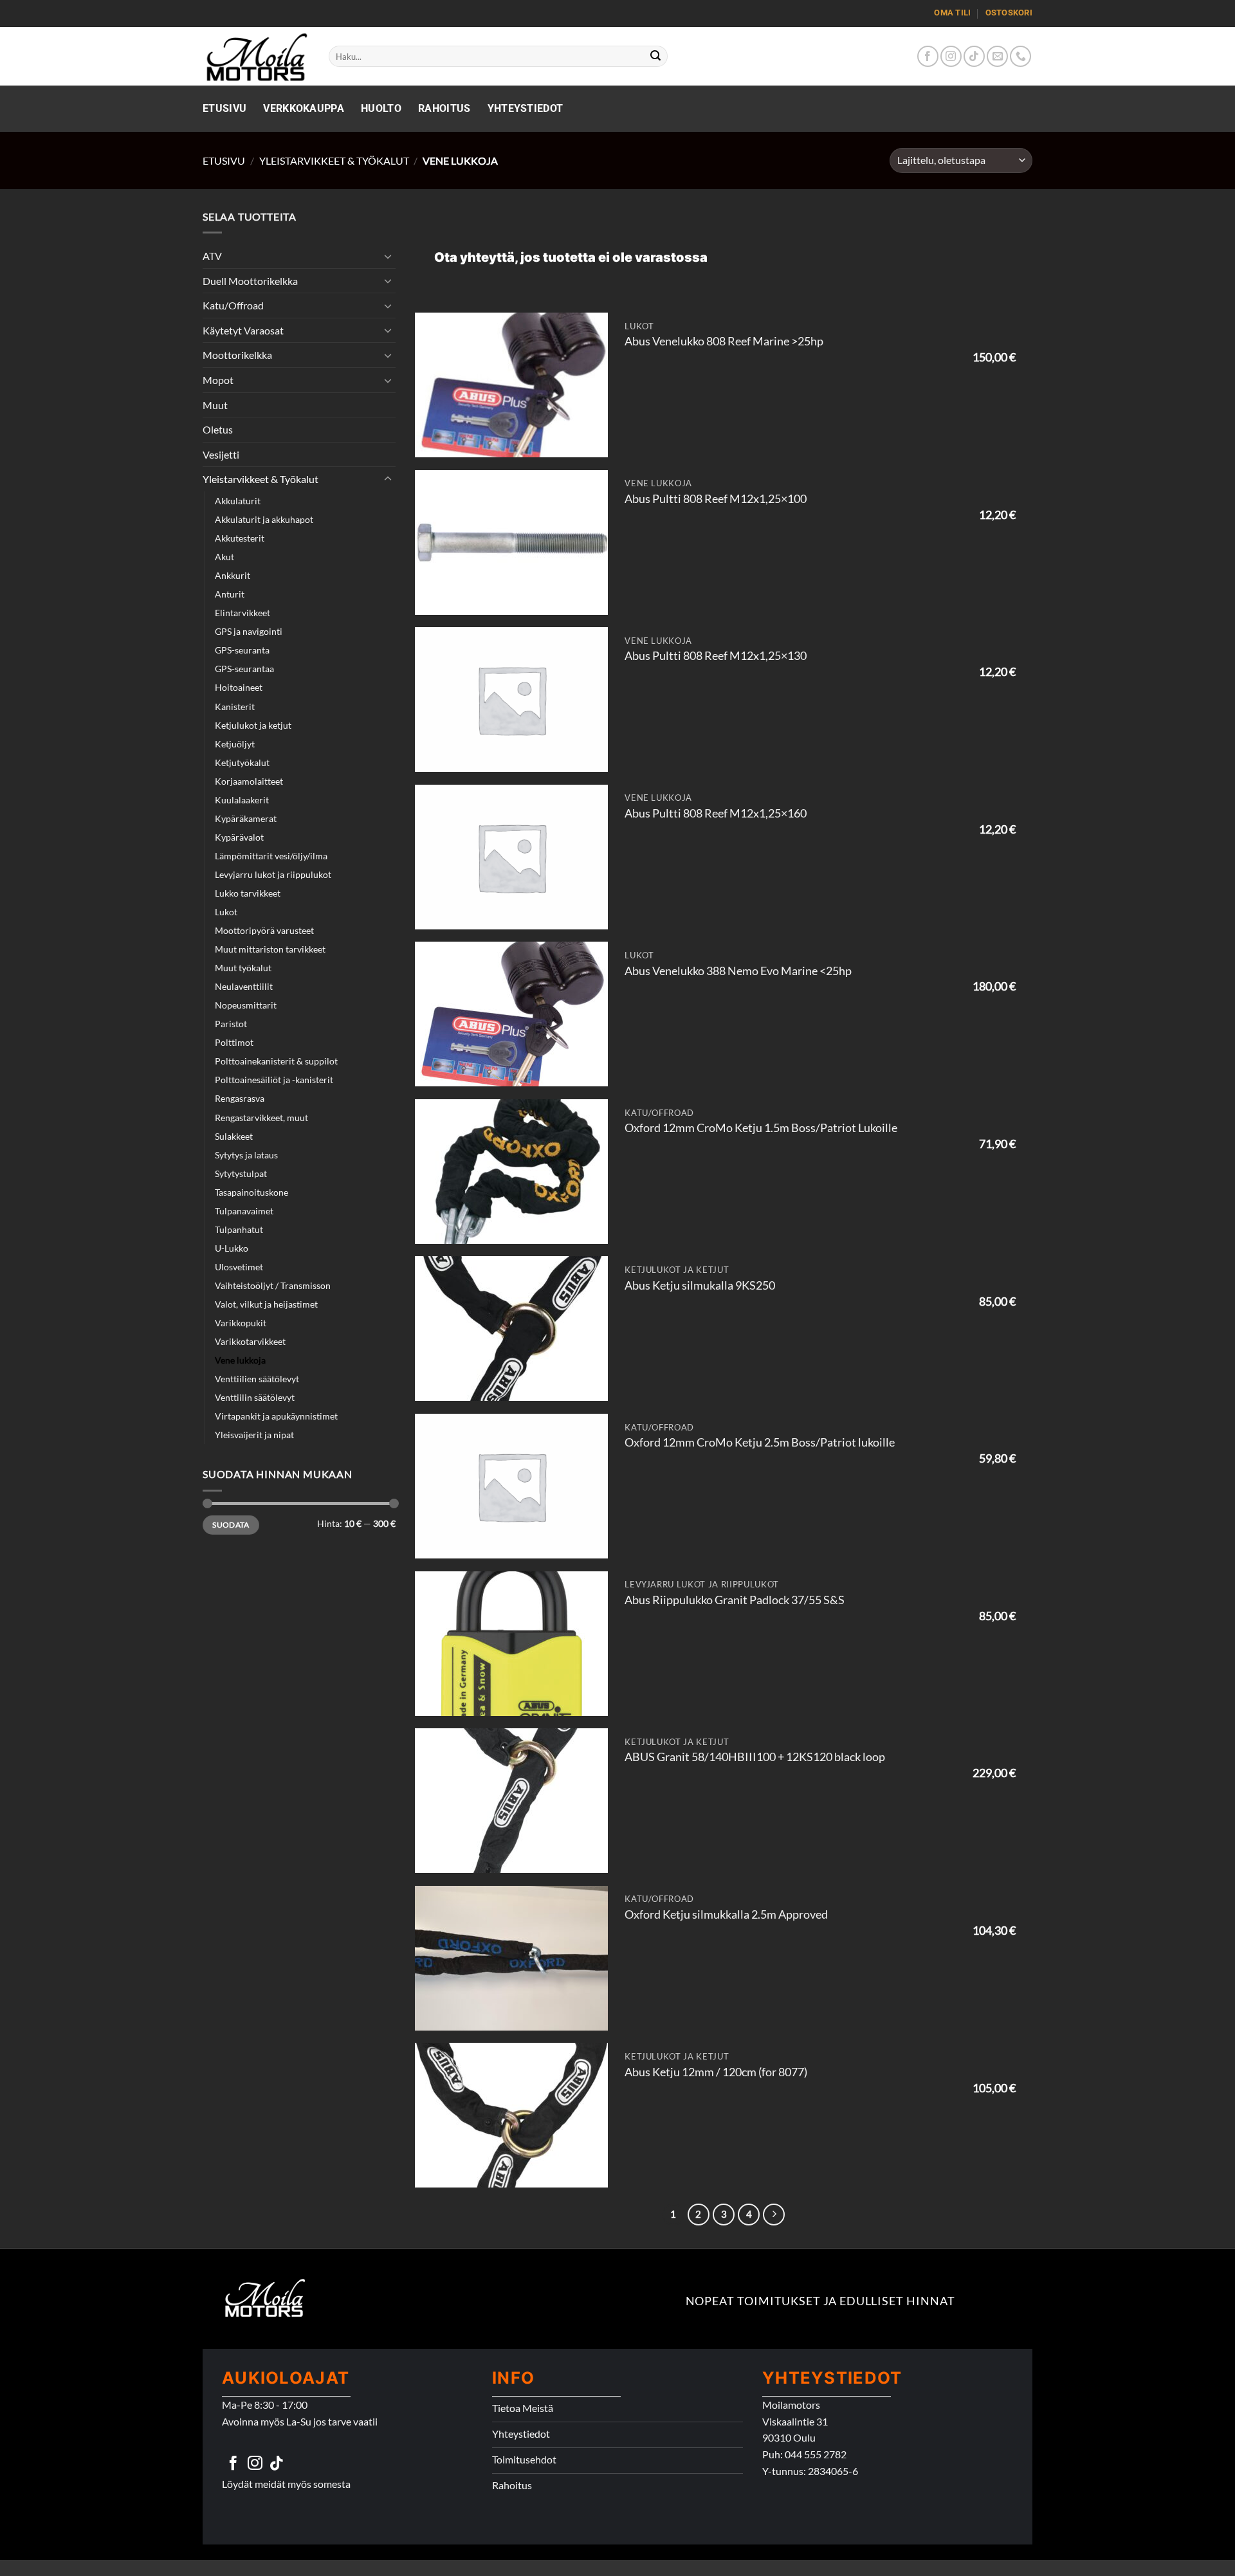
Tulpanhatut (239, 1229)
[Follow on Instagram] (951, 56)
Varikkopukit (241, 1323)
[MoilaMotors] (256, 56)
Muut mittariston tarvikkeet (270, 949)
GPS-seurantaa (244, 669)
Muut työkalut (243, 968)
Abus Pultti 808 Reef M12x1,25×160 (716, 813)
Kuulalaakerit (242, 800)
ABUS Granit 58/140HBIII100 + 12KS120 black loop (755, 1757)
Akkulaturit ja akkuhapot (264, 519)
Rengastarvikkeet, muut (261, 1118)
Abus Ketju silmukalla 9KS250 (700, 1285)
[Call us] (1020, 56)
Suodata (231, 1525)
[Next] (774, 2215)
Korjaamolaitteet (249, 781)
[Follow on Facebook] (928, 56)
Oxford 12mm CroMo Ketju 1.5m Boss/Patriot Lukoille (761, 1128)
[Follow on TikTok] (974, 56)
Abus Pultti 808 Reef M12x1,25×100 (716, 499)
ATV (212, 256)
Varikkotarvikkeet (250, 1341)
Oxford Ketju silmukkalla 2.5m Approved (726, 1914)
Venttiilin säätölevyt (255, 1397)
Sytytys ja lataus (246, 1155)
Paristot (231, 1024)
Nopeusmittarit (246, 1005)
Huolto (381, 108)
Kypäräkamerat (246, 818)
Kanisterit (235, 707)
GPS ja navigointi (249, 631)
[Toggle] (388, 256)
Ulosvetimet (239, 1267)
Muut (215, 405)
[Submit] (656, 57)
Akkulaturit (238, 501)
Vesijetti (221, 454)
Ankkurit (233, 575)
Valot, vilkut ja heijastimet (266, 1304)
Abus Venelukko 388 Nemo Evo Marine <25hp (738, 971)
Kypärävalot (239, 837)
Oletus (218, 429)
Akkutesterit (240, 538)
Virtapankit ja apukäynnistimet (276, 1416)
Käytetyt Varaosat (243, 330)
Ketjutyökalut (242, 763)
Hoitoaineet (239, 687)
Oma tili (952, 13)
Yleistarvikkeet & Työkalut (334, 160)
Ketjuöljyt (235, 744)
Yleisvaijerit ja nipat (254, 1435)
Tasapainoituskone (252, 1192)
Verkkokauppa (304, 108)
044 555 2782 (816, 2454)
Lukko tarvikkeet (248, 893)
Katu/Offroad (233, 305)
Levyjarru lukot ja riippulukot (273, 874)
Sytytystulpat (241, 1174)
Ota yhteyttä (474, 257)
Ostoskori (1009, 13)
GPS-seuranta (242, 650)
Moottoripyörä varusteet (264, 930)
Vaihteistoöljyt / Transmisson (273, 1285)
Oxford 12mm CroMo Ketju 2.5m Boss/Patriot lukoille (760, 1442)
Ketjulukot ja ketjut (253, 725)
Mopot (218, 380)
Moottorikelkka (237, 355)
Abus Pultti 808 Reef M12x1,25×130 (716, 656)
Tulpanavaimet (244, 1211)
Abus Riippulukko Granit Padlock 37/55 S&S (735, 1600)
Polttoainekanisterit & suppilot (276, 1061)
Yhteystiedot (526, 108)
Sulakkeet (234, 1136)
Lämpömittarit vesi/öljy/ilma (271, 856)
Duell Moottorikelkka (250, 281)
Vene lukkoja (240, 1360)
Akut (224, 557)
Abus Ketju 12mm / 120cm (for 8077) (716, 2072)
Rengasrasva (240, 1098)
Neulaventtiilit (244, 986)
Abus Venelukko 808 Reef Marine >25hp (724, 341)
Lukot (226, 912)
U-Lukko (232, 1248)
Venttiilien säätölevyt (257, 1379)
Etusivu (224, 108)
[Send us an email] (997, 56)
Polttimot (234, 1042)
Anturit (230, 594)
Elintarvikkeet (242, 613)
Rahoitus (444, 108)
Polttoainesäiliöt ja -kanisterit (274, 1080)
